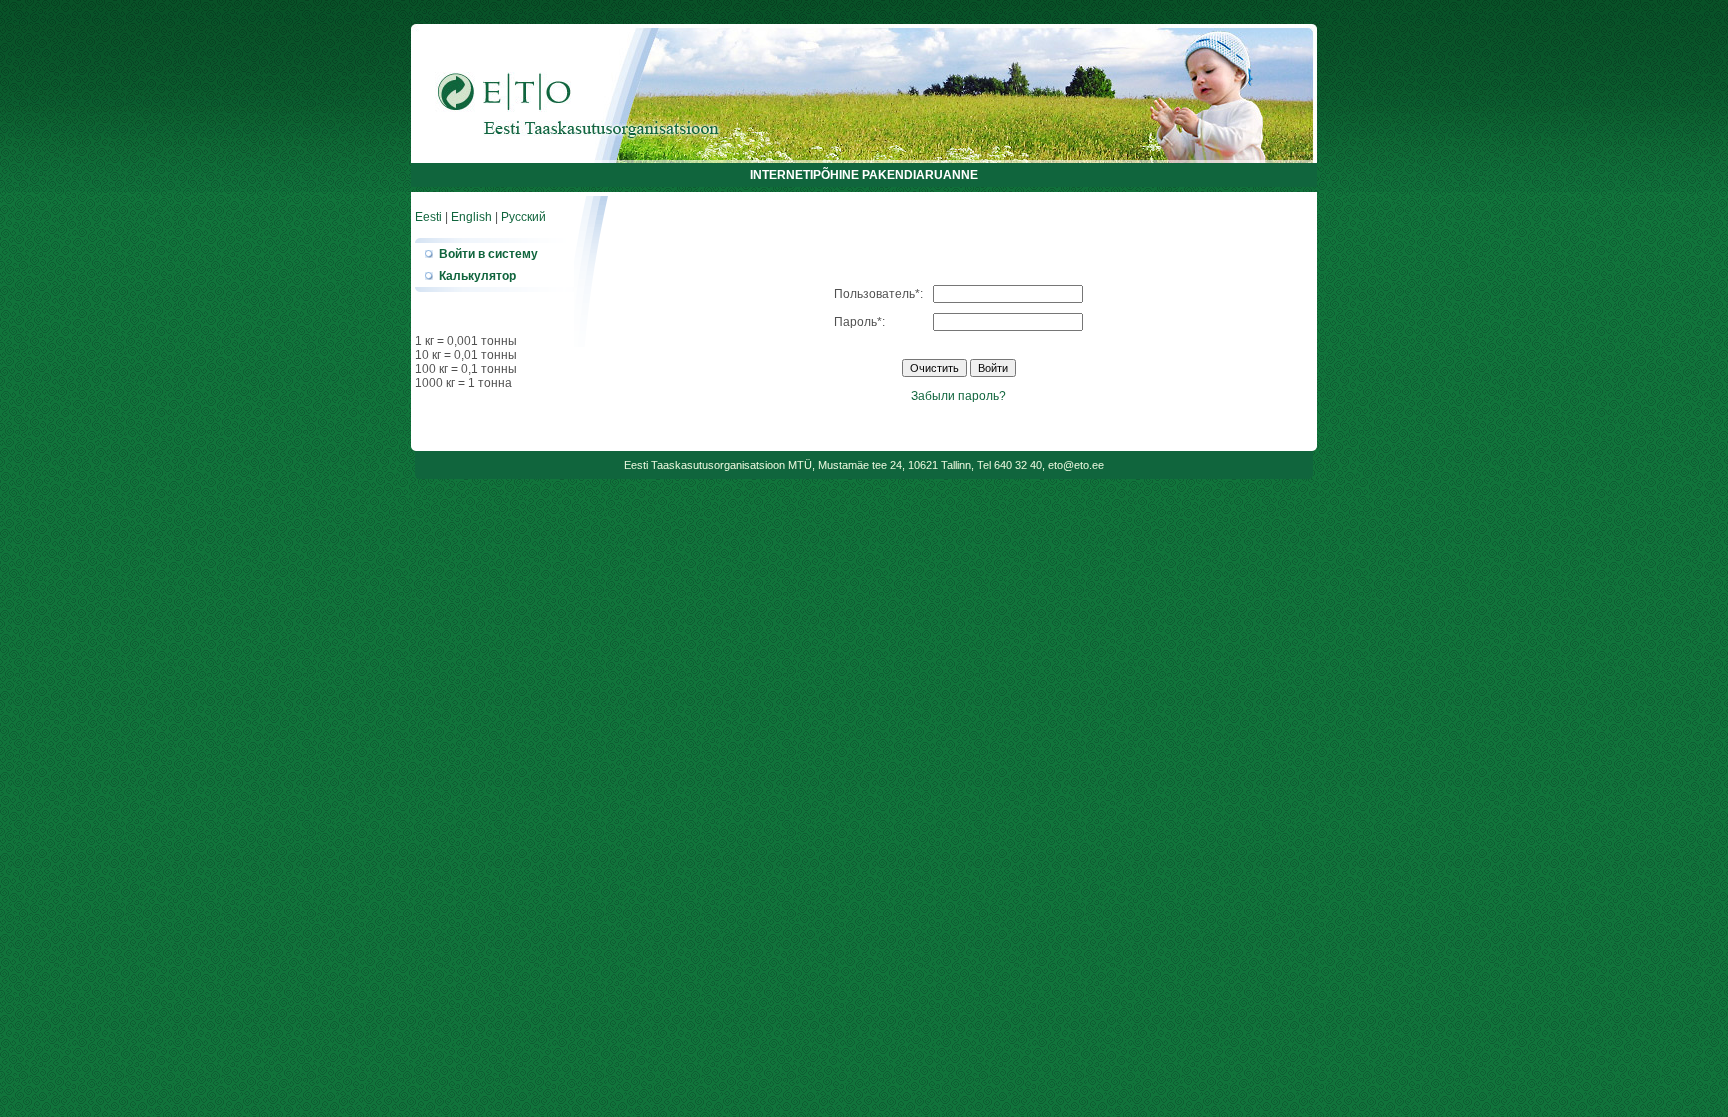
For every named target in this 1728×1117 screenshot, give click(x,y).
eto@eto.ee (1076, 465)
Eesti (428, 217)
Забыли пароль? (958, 396)
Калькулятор (477, 276)
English (471, 217)
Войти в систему (488, 254)
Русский (523, 217)
